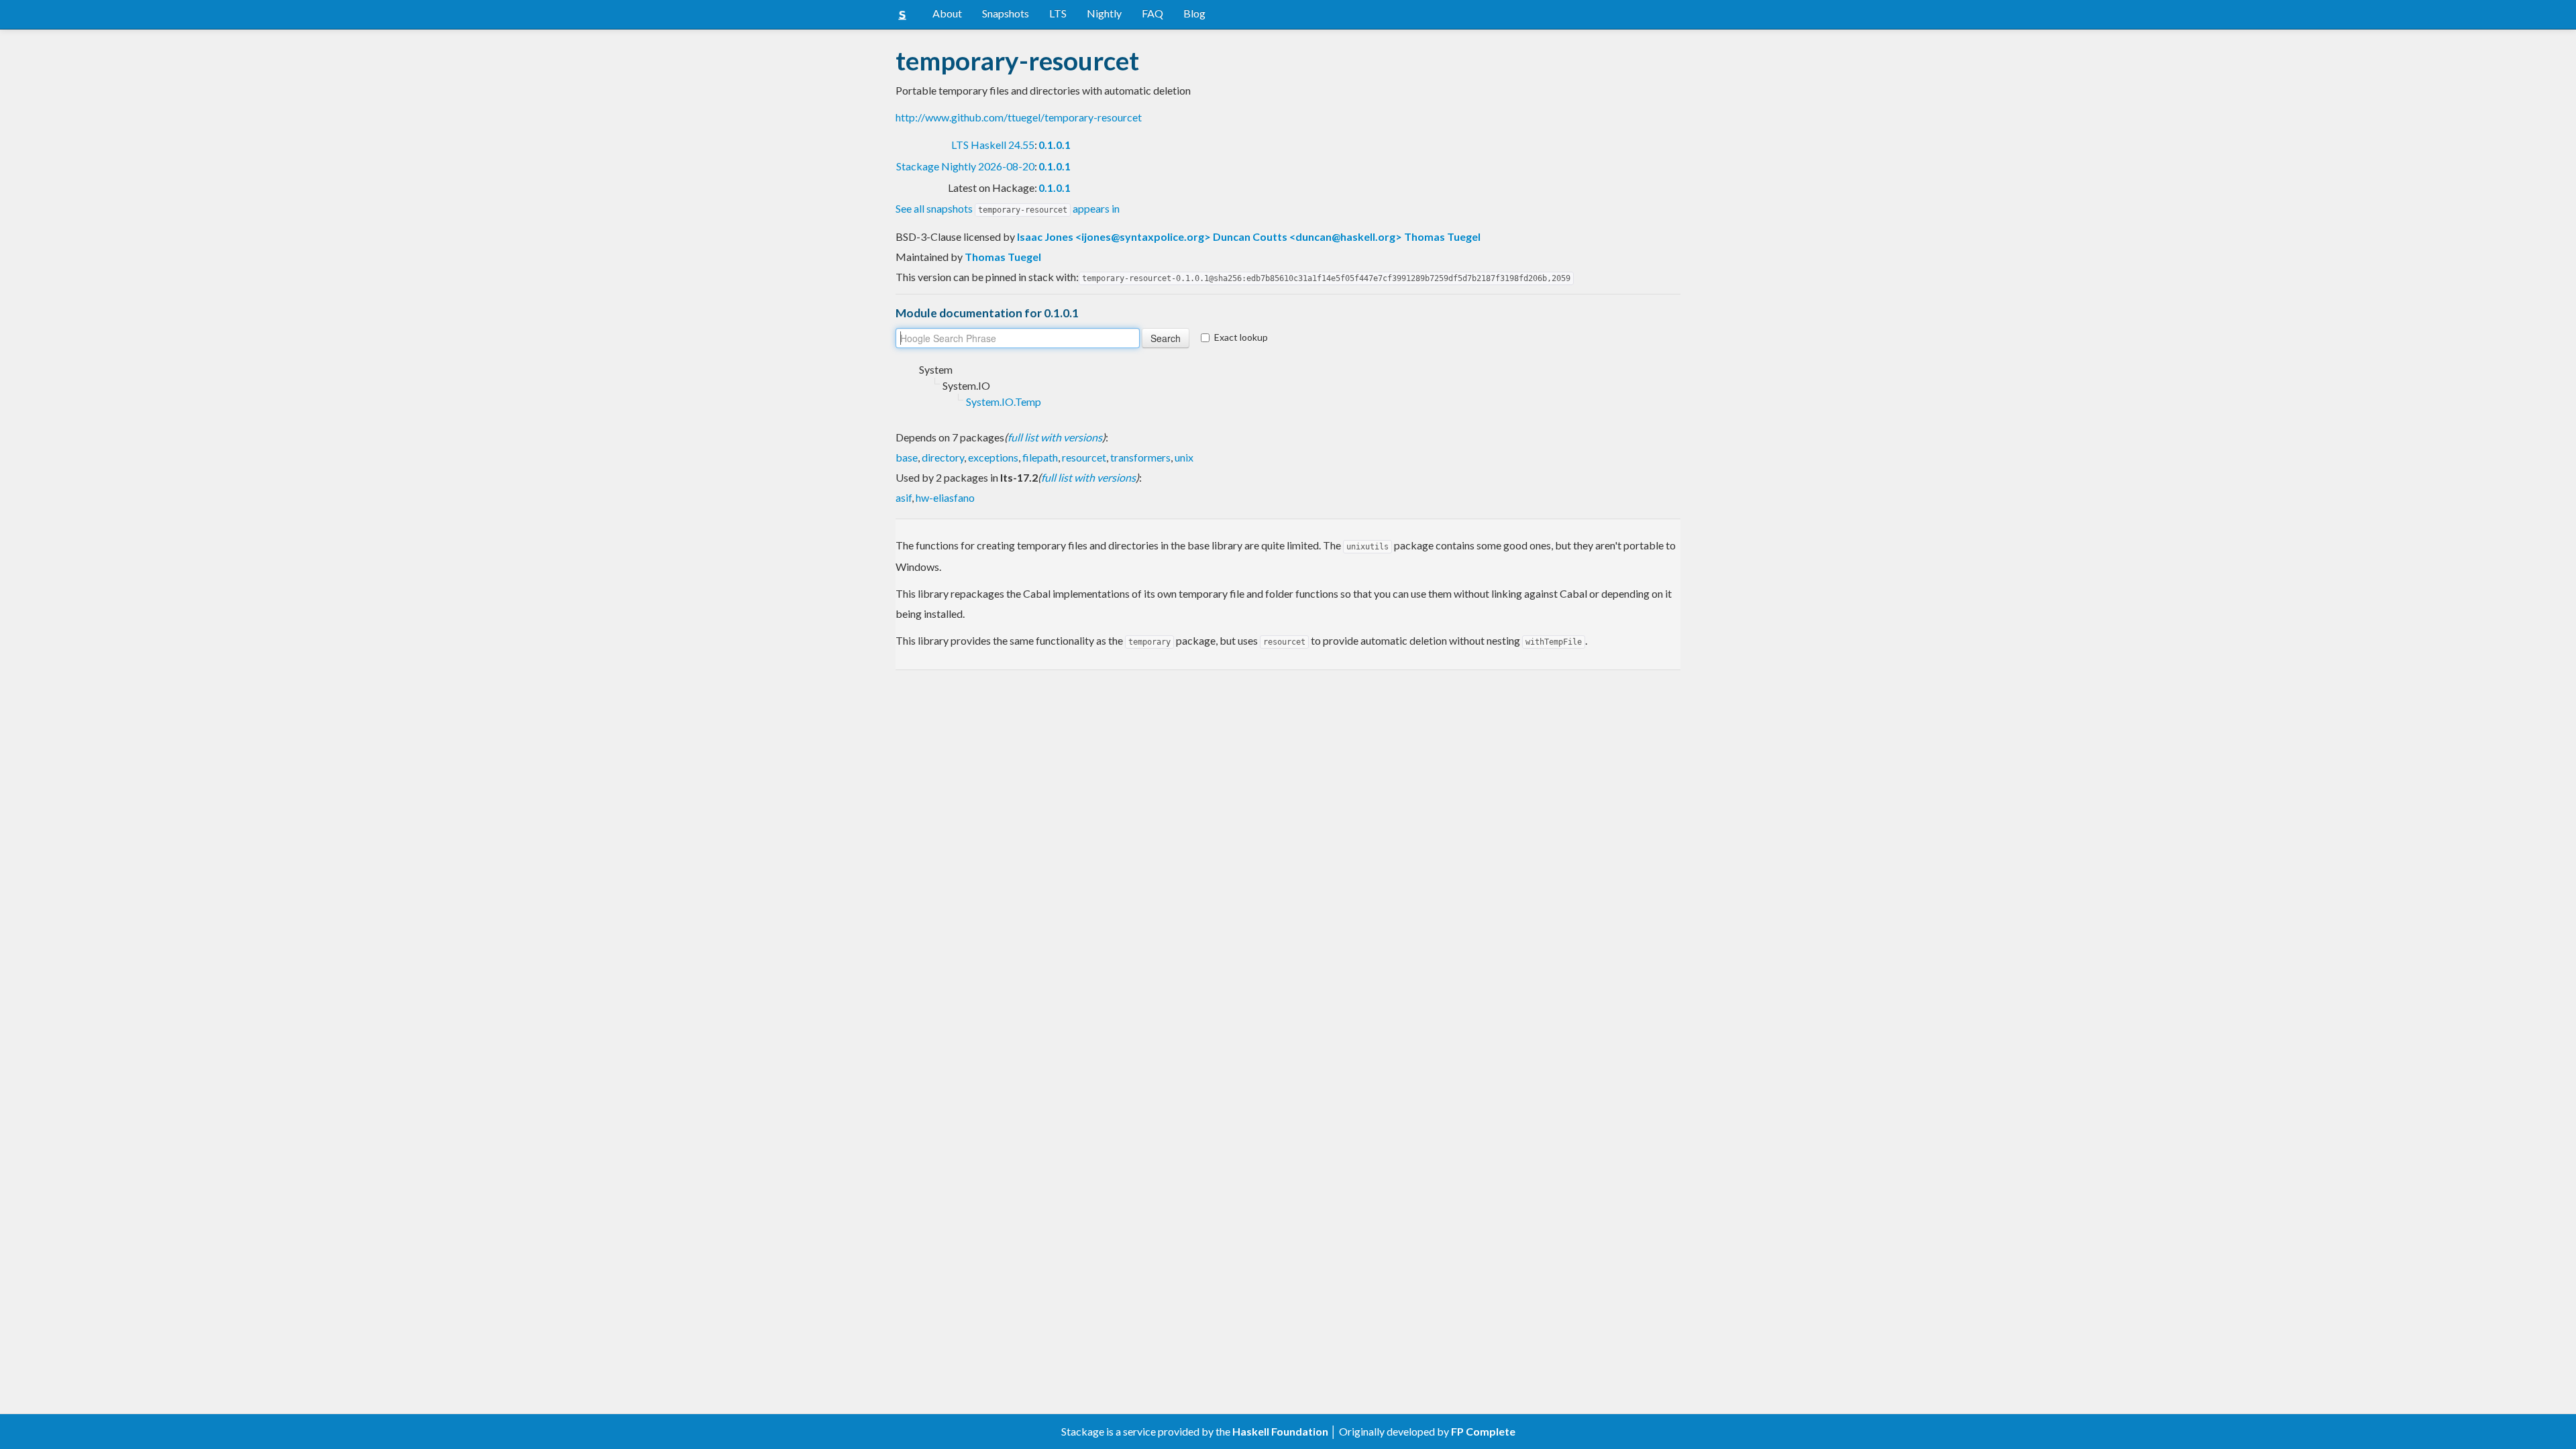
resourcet (1084, 457)
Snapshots (1006, 13)
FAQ (1152, 13)
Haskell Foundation (1280, 1431)
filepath (1040, 457)
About (947, 13)
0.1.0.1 (1055, 145)
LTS (1058, 13)
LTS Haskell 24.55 (993, 145)
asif (904, 497)
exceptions (993, 457)
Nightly (1104, 13)
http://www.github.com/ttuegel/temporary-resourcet (1019, 117)
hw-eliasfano (945, 497)
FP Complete (1483, 1431)
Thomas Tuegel (1003, 257)
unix (1184, 457)
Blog (1194, 13)
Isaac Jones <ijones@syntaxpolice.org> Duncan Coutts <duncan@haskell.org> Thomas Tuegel (1249, 236)
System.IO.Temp (1004, 401)
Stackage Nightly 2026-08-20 (965, 166)
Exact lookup (1241, 337)
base (907, 457)
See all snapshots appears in (1008, 208)
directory (943, 457)
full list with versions (1055, 437)
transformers (1140, 457)
